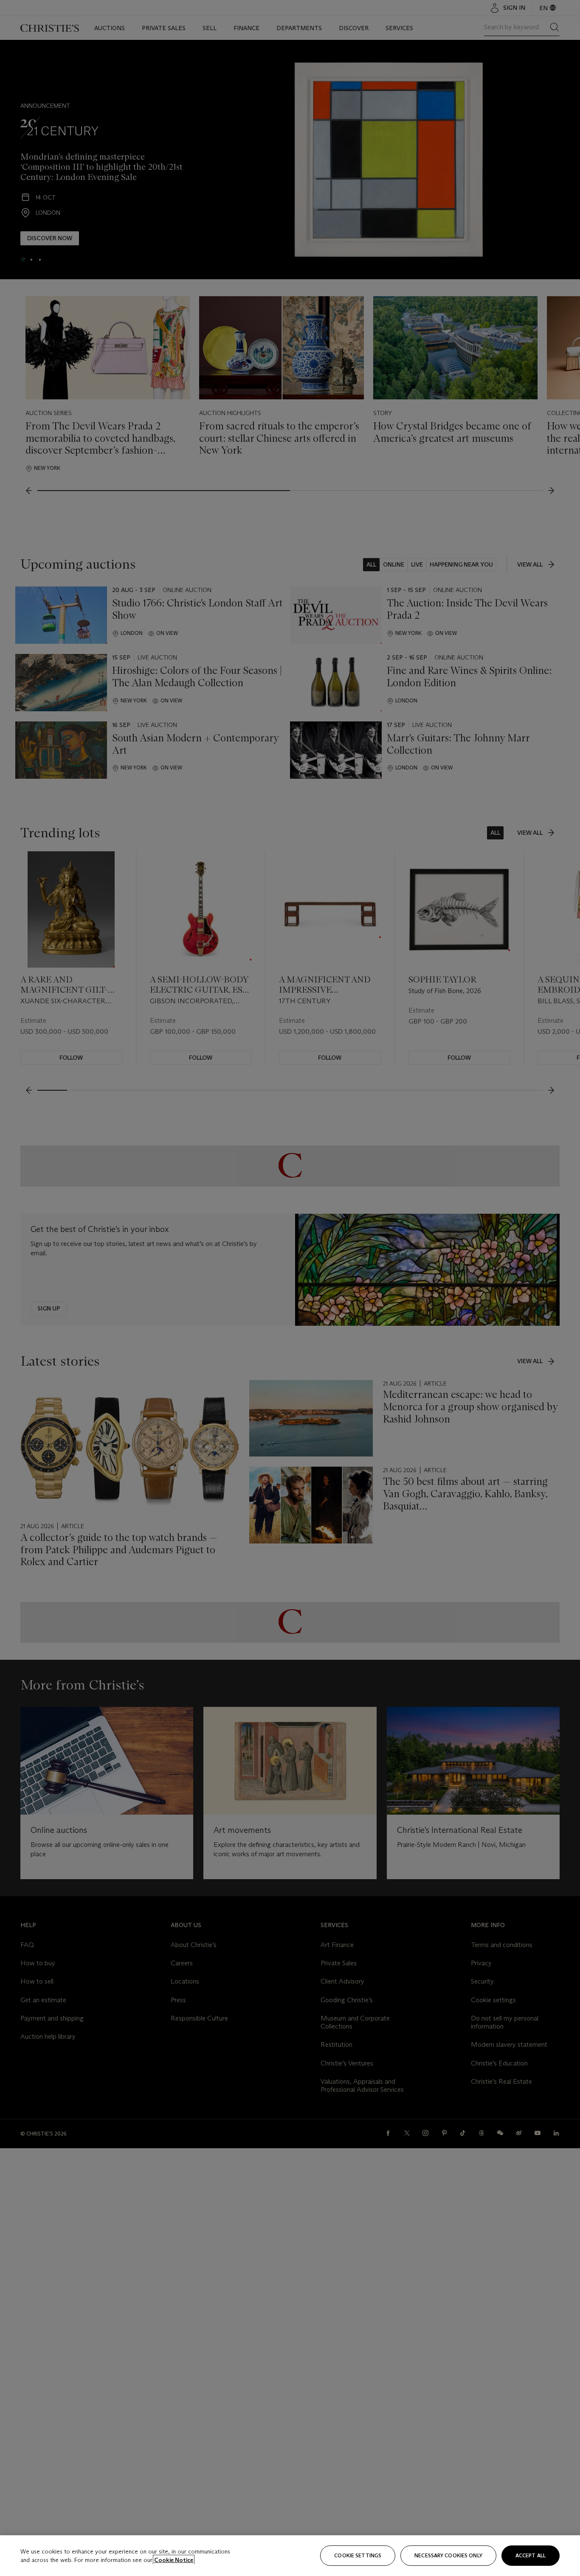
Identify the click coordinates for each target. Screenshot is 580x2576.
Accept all (531, 2555)
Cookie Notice (174, 2560)
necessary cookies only (448, 2555)
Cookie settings (358, 2555)
